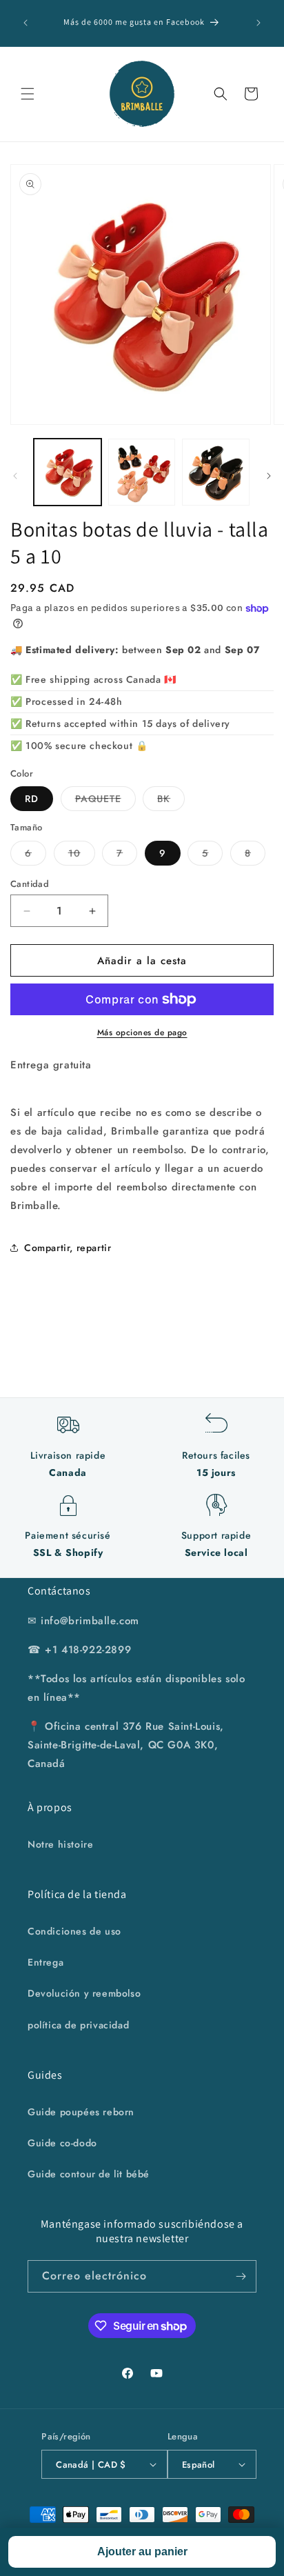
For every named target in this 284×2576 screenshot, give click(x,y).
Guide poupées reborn (81, 2112)
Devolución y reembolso (84, 1993)
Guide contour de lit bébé (89, 2174)
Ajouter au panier (142, 2552)
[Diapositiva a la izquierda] (15, 476)
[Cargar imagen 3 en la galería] (216, 472)
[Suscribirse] (241, 2276)
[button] (28, 94)
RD (32, 799)
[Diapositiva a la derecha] (269, 476)
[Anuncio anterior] (26, 23)
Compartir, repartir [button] (68, 1248)
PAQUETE (105, 801)
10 (82, 856)
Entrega (45, 1962)
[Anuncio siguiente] (258, 23)
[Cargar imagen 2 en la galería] (142, 472)
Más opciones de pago (142, 1032)
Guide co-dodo (62, 2143)
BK (171, 801)
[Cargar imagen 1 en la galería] (68, 472)
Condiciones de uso (74, 1931)
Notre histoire (60, 1844)
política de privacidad (78, 2025)
